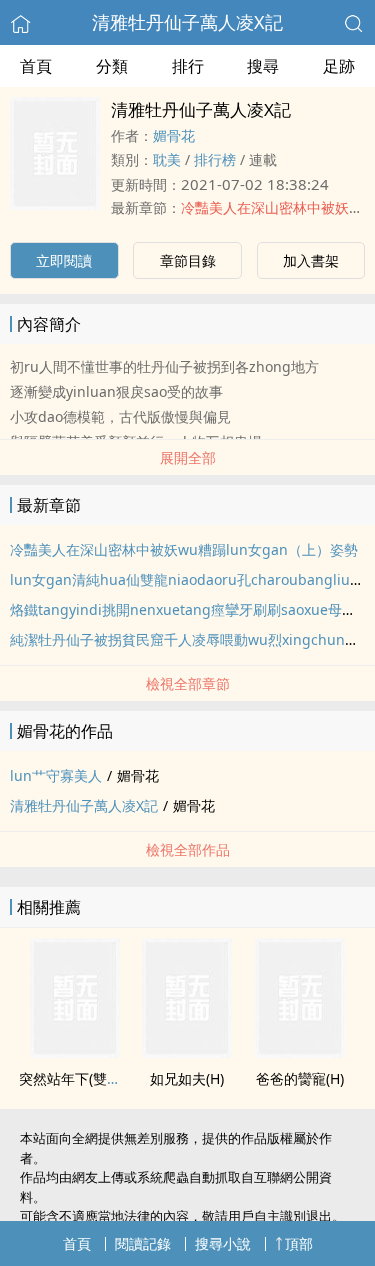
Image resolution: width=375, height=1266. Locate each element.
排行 (188, 66)
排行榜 (215, 159)
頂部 (299, 1243)
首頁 (36, 66)
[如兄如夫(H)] (187, 1052)
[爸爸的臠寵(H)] (300, 1052)
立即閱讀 (64, 260)
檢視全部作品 (188, 849)
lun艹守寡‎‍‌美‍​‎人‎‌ (56, 775)
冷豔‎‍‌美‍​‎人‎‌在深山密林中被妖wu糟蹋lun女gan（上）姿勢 (184, 549)
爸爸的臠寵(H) (300, 1078)
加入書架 (311, 260)
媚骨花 (174, 135)
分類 (112, 66)
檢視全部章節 (188, 683)
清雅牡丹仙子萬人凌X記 (187, 22)
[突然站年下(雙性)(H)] (75, 1052)
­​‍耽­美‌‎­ (167, 159)
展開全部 (188, 457)
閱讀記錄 (143, 1243)
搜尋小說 (223, 1243)
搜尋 (263, 66)
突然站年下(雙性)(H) (81, 1078)
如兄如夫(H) (187, 1078)
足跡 (339, 66)
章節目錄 (188, 260)
